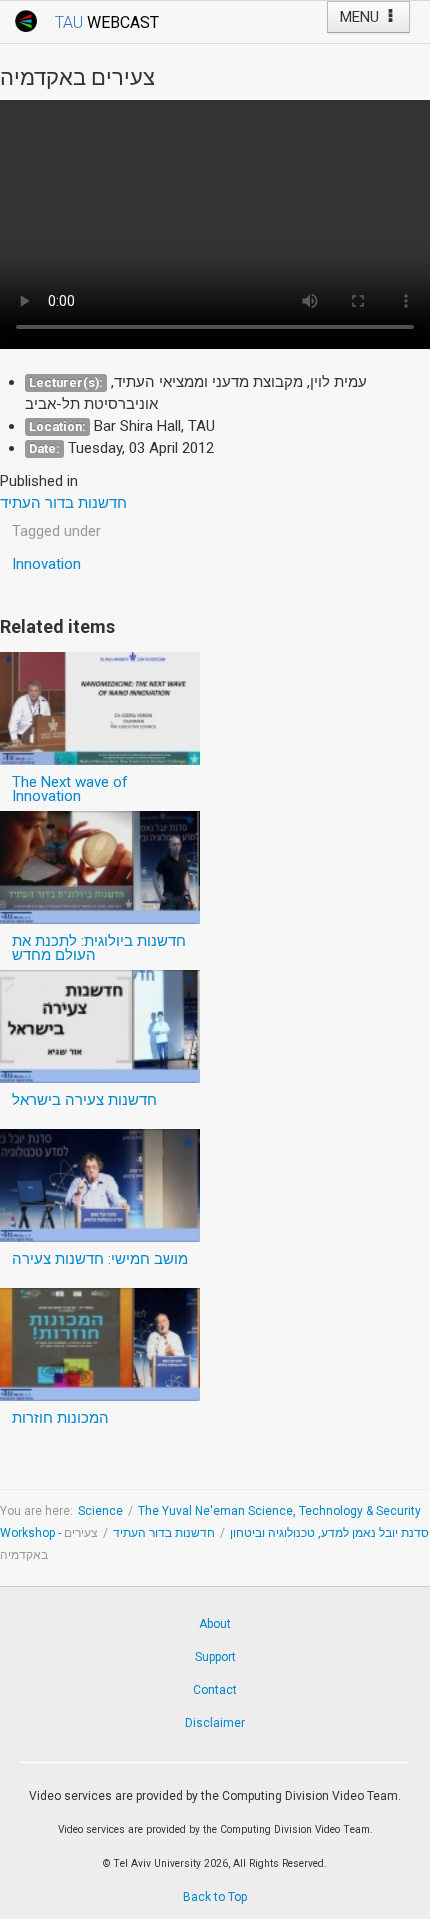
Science (100, 1511)
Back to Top (215, 1897)
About (215, 1624)
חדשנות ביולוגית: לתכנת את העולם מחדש (99, 948)
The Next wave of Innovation (70, 789)
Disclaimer (215, 1723)
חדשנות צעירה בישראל (84, 1100)
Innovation (46, 564)
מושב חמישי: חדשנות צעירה (100, 1259)
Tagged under (56, 531)
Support (215, 1657)
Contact (215, 1690)
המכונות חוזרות (60, 1418)
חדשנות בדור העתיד (164, 1533)
